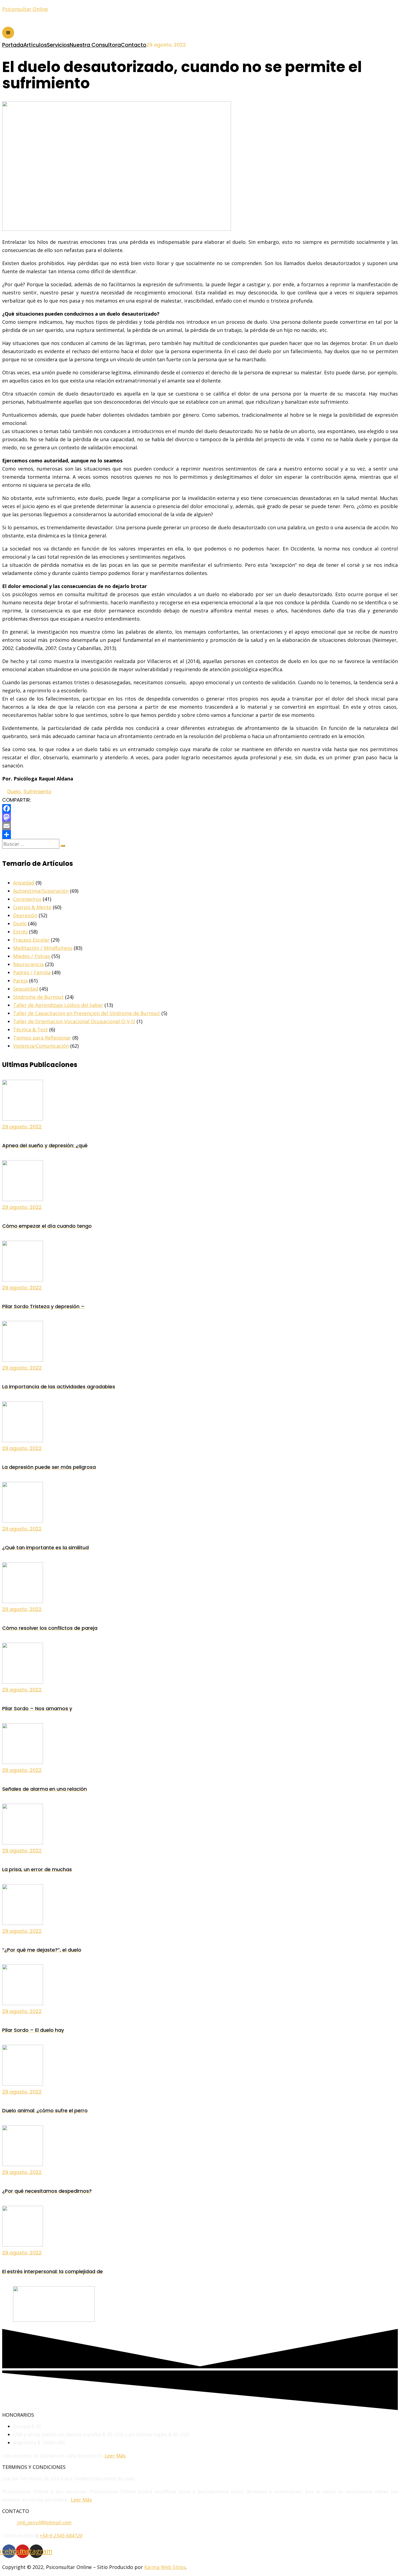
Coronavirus (27, 899)
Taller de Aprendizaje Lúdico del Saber (58, 1005)
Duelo (14, 791)
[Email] (200, 826)
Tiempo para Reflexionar (42, 1038)
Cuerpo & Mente (32, 907)
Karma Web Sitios (165, 2567)
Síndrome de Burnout (38, 997)
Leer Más (115, 2456)
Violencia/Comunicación (41, 1046)
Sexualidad (26, 989)
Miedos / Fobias (32, 956)
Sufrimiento (37, 791)
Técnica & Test (30, 1029)
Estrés (20, 932)
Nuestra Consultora (95, 45)
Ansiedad (24, 883)
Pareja (20, 981)
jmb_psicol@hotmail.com (44, 2522)
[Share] (200, 835)
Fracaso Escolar (31, 940)
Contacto (134, 45)
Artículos (35, 45)
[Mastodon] (200, 817)
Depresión (25, 915)
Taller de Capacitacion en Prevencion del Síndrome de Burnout (87, 1013)
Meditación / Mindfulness (43, 948)
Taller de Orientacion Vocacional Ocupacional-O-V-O (74, 1021)
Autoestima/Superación (41, 891)
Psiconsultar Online (25, 9)
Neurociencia (28, 964)
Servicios (58, 45)
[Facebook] (200, 808)
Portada (13, 45)
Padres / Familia (32, 972)
